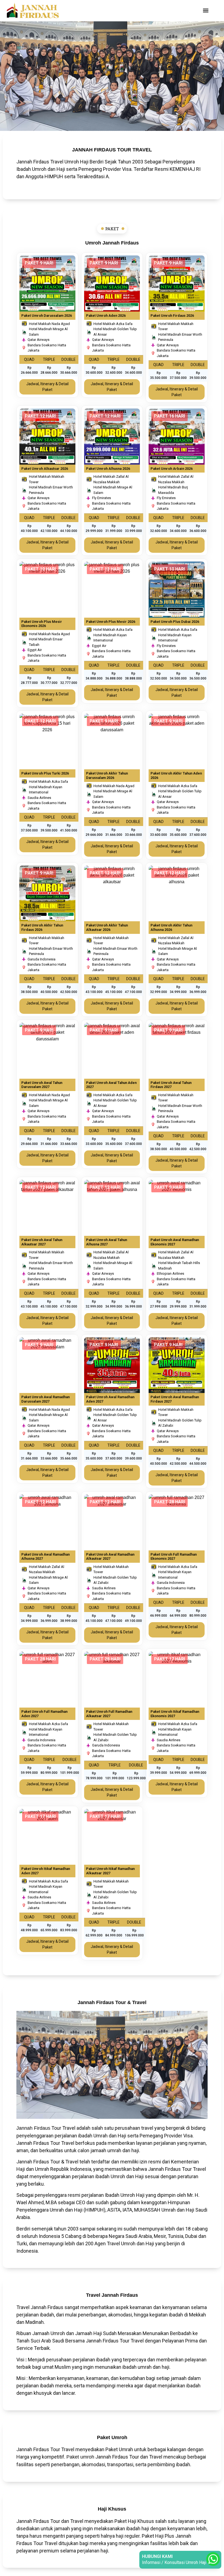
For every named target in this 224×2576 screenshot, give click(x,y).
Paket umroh (80, 2457)
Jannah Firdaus (33, 2128)
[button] (206, 11)
